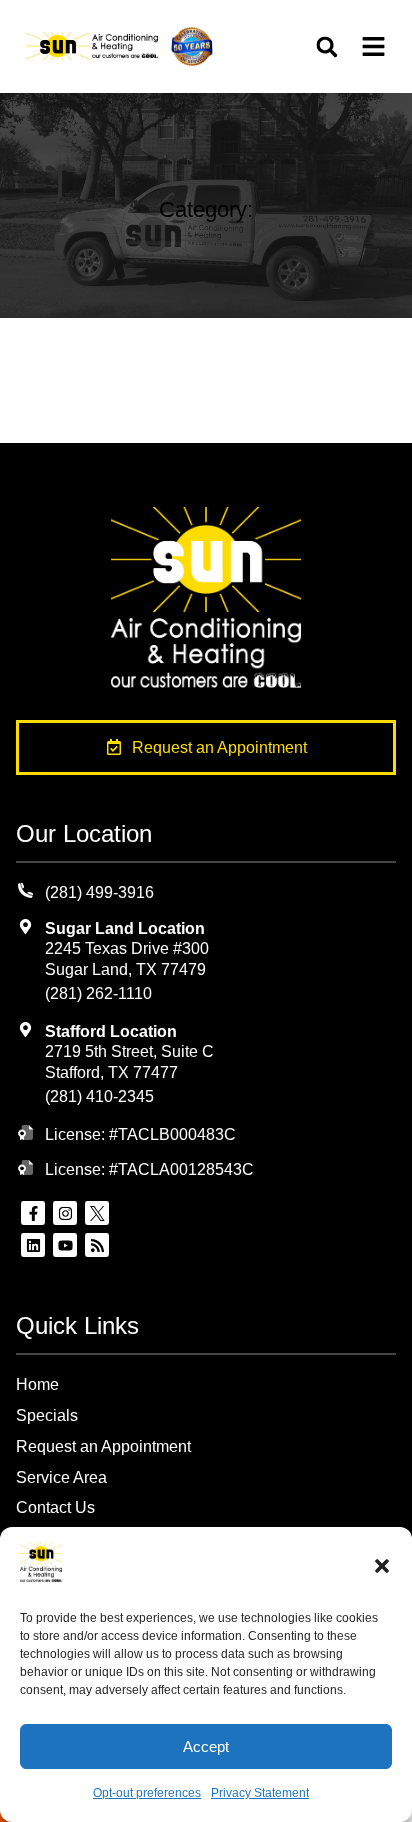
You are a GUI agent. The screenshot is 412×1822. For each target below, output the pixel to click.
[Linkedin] (33, 1245)
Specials (47, 1415)
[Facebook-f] (33, 1213)
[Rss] (97, 1245)
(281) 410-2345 (99, 1096)
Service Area (61, 1477)
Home (37, 1384)
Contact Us (55, 1507)
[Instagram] (65, 1213)
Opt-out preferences (147, 1793)
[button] (382, 1566)
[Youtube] (65, 1245)
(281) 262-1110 (98, 993)
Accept (206, 1746)
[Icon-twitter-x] (97, 1213)
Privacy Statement (260, 1793)
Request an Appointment (103, 1446)
